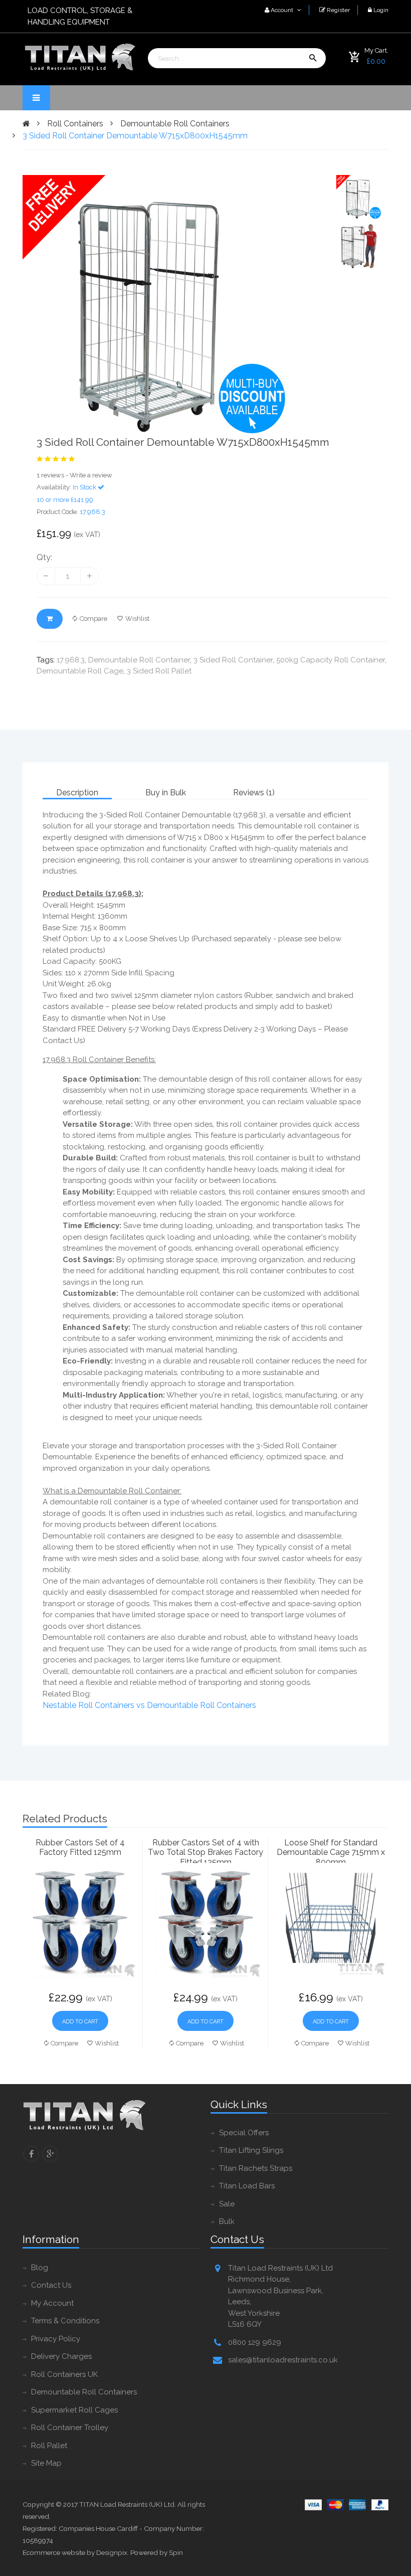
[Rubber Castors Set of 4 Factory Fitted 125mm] (80, 1922)
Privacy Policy (56, 2339)
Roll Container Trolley (70, 2428)
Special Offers (244, 2133)
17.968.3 (71, 660)
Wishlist (137, 619)
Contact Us (51, 2285)
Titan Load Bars (247, 2186)
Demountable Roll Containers (175, 124)
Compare (93, 619)
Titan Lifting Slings (251, 2150)
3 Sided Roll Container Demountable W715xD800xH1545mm (135, 136)
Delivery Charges (61, 2356)
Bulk (227, 2221)
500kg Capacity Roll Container (331, 660)
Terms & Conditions (65, 2321)
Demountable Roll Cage (80, 671)
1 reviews (50, 475)
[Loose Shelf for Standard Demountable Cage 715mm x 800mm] (331, 1922)
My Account (52, 2303)
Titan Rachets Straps (256, 2168)
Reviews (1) (254, 793)
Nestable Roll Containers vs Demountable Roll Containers (149, 1705)
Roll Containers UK (64, 2374)
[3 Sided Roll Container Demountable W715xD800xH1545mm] (174, 305)
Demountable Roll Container (139, 660)
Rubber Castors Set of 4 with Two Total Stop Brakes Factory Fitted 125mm (205, 1850)
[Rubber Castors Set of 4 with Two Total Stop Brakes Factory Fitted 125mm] (205, 1922)
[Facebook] (31, 2154)
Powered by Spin (157, 2552)
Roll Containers (75, 124)
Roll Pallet (49, 2446)
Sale (227, 2204)
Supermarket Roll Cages (74, 2410)
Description (77, 793)
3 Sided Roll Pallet (159, 671)
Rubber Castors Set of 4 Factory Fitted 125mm (80, 1847)
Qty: (44, 557)
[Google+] (50, 2154)
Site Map (46, 2463)
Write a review (91, 475)
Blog (40, 2268)
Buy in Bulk (166, 793)
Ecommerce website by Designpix (75, 2552)
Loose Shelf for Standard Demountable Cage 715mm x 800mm (331, 1850)
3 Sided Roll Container (233, 660)
